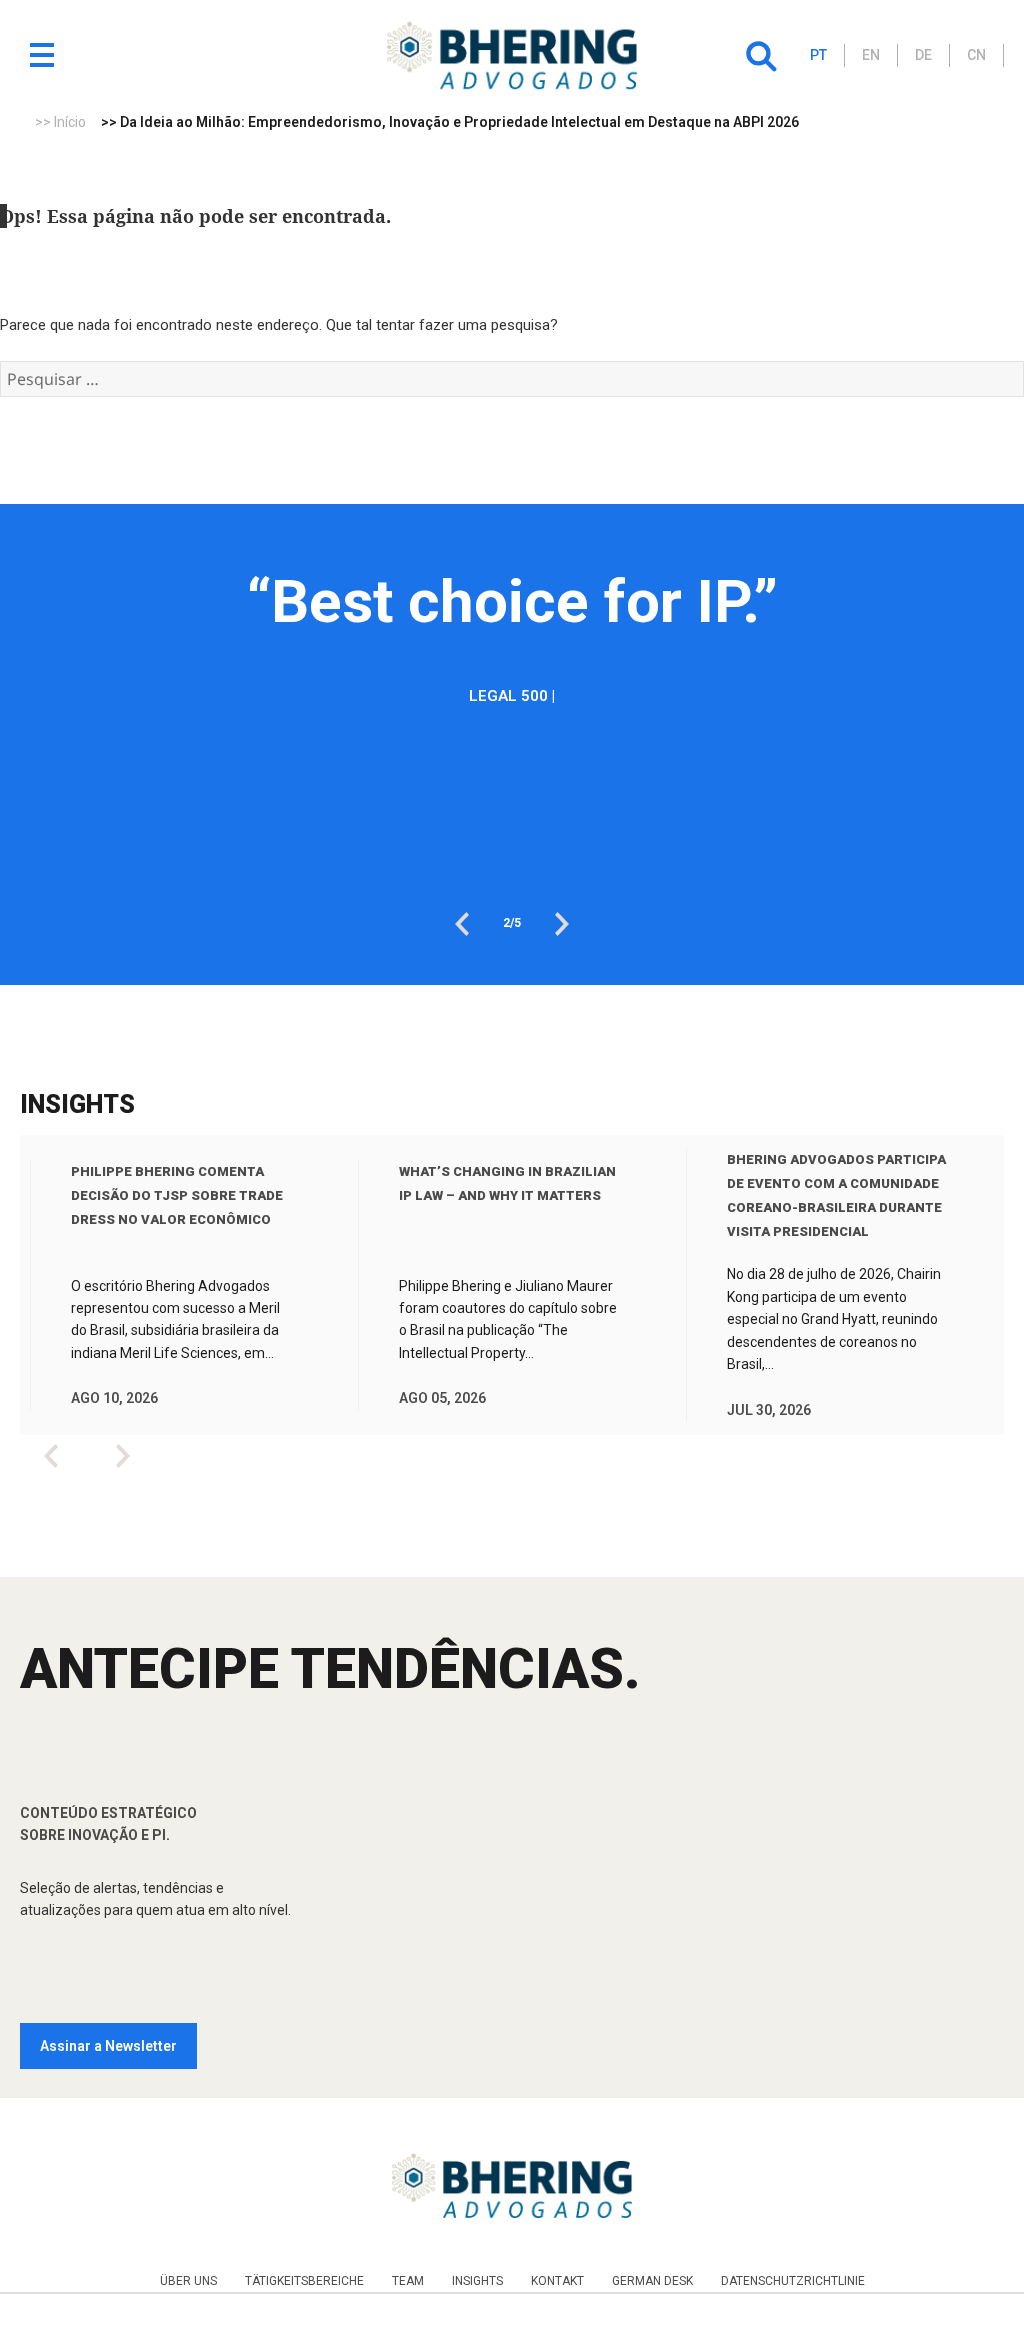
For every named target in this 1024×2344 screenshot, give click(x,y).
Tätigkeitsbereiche (304, 2281)
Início (70, 122)
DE (923, 55)
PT (818, 55)
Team (408, 2281)
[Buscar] (760, 55)
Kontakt (557, 2281)
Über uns (188, 2281)
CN (976, 55)
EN (871, 55)
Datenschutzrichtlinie (793, 2281)
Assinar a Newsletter (108, 2046)
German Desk (652, 2281)
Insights (477, 2281)
